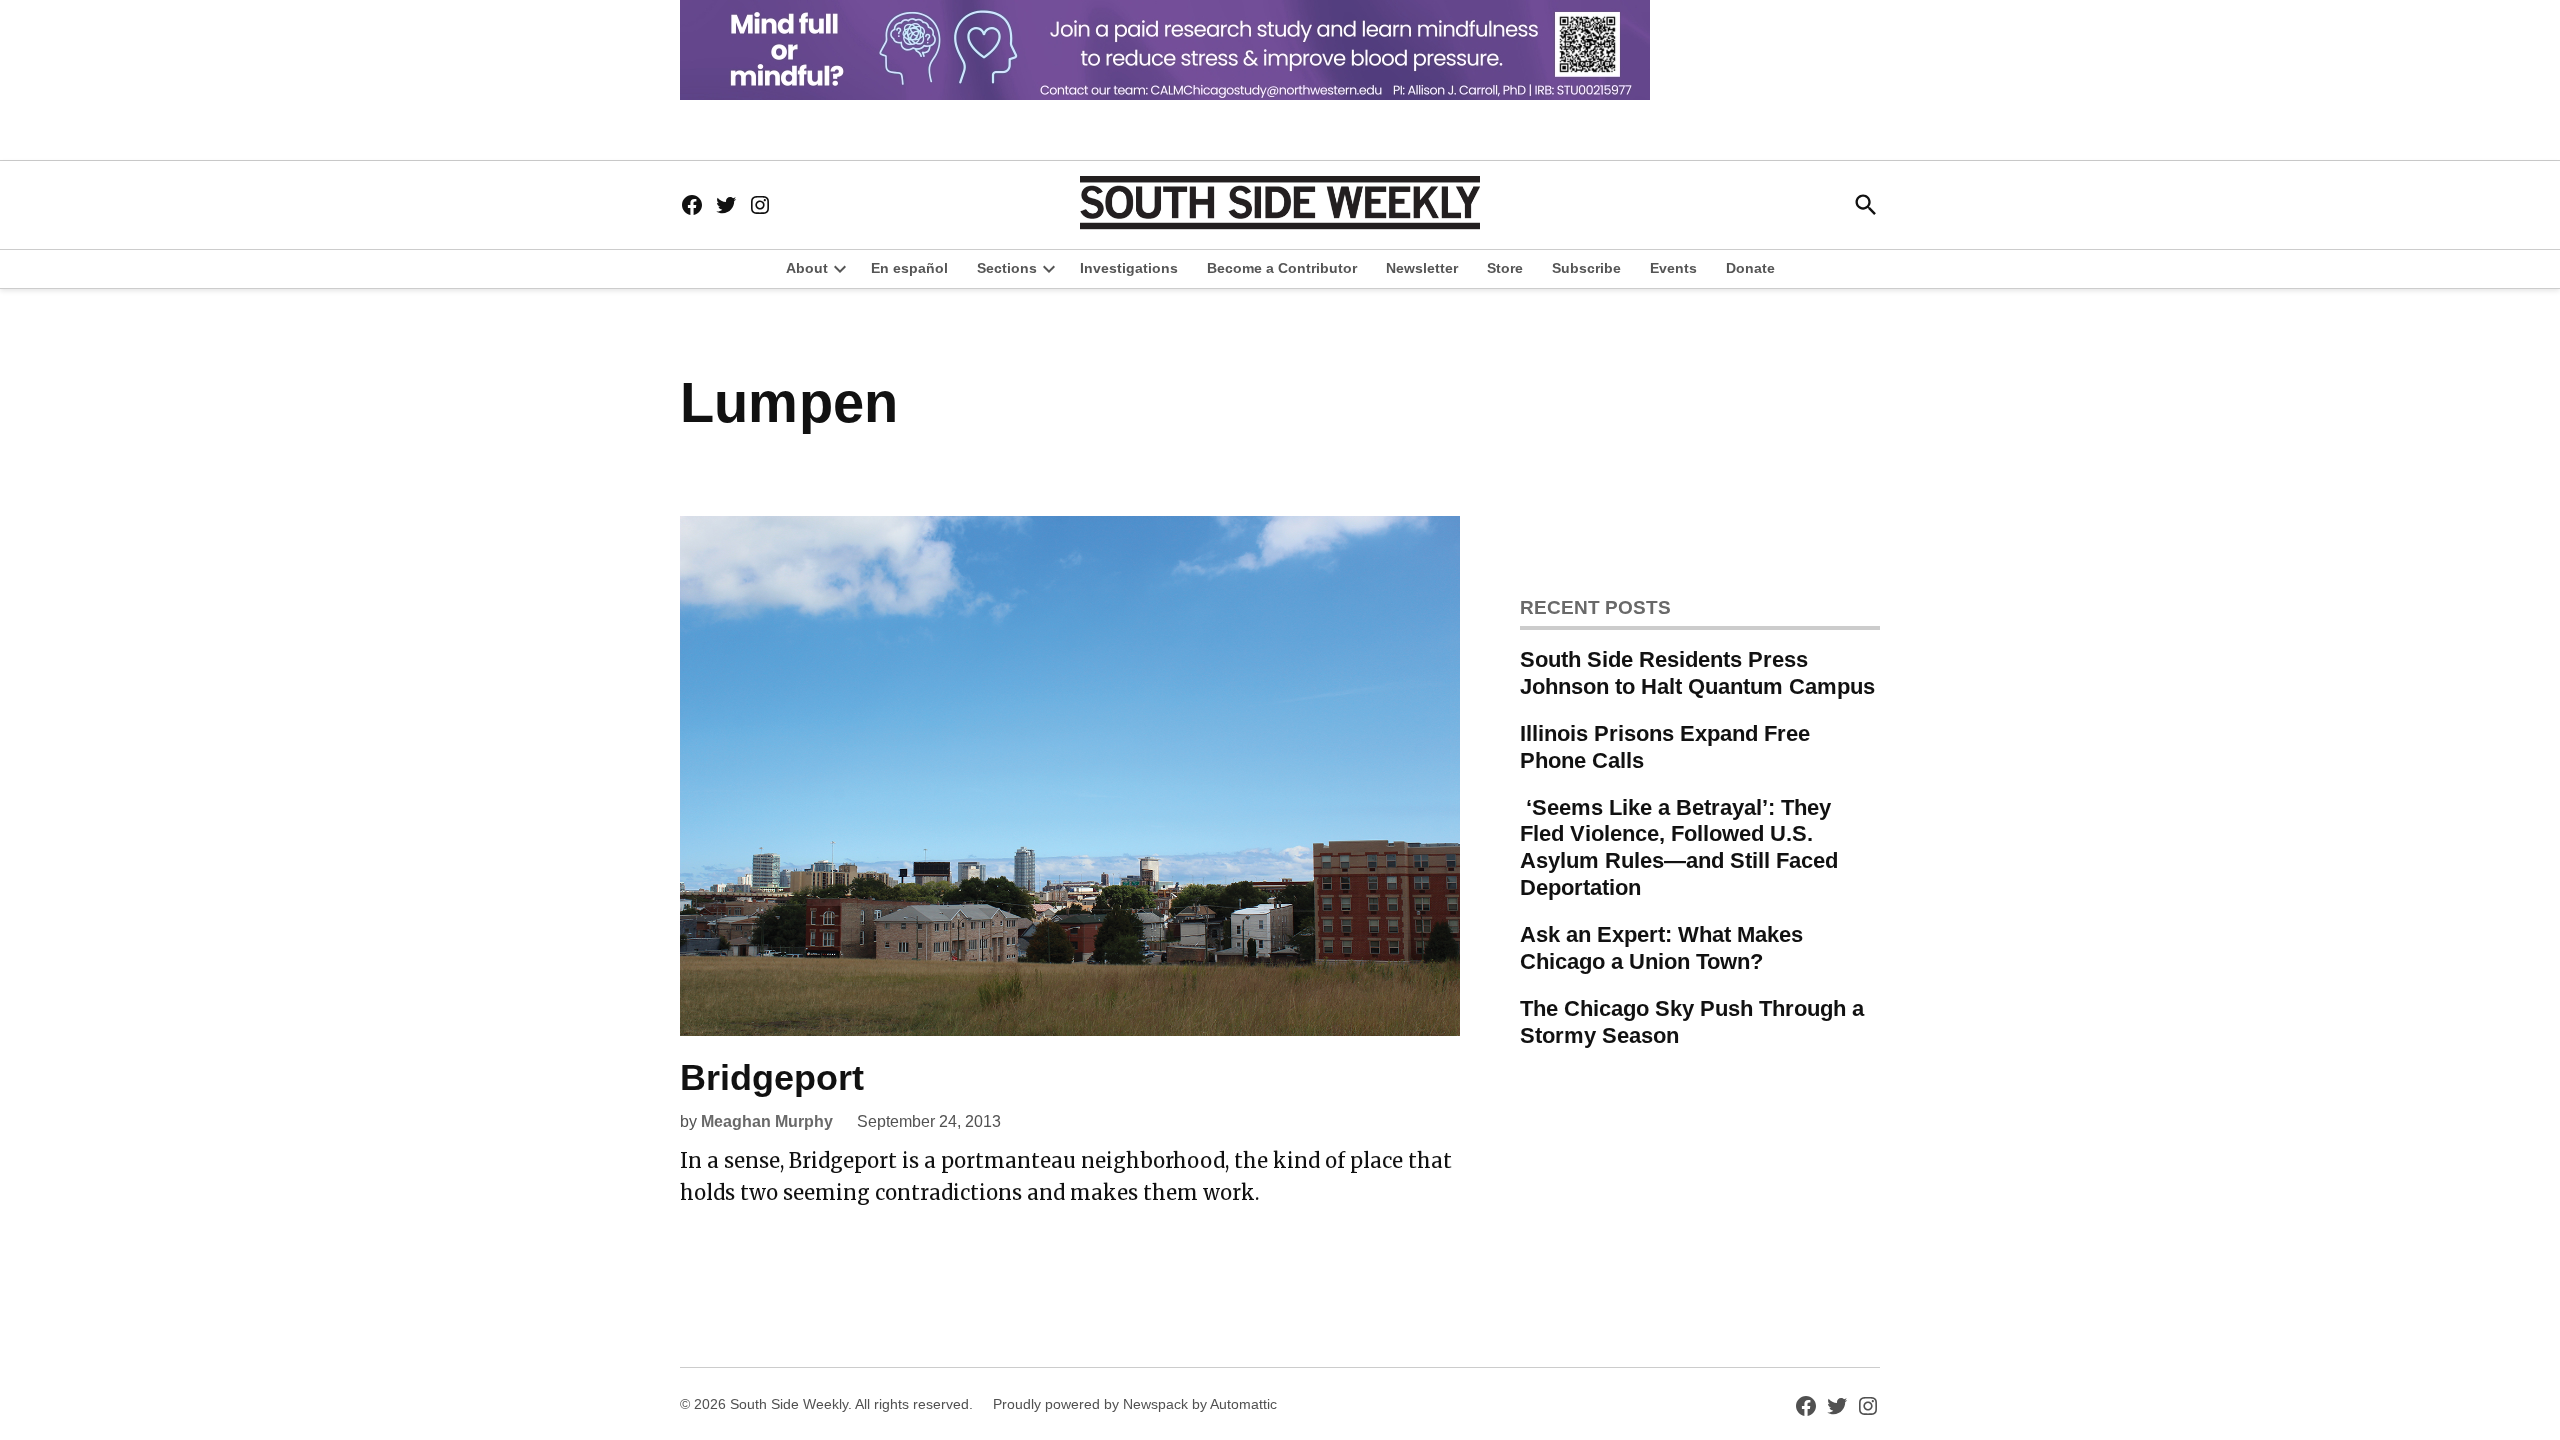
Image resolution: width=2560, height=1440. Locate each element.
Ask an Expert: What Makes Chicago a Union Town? (1661, 948)
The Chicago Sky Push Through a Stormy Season (1692, 1022)
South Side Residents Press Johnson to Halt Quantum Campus (1697, 673)
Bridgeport (772, 1077)
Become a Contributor (1282, 268)
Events (1673, 268)
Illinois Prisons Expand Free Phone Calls (1665, 747)
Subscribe (1586, 268)
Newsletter (1422, 268)
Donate (1750, 268)
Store (1505, 268)
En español (909, 268)
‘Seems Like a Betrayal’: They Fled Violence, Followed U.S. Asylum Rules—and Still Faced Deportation (1679, 848)
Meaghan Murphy (767, 1121)
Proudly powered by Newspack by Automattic (1135, 1404)
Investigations (1129, 268)
